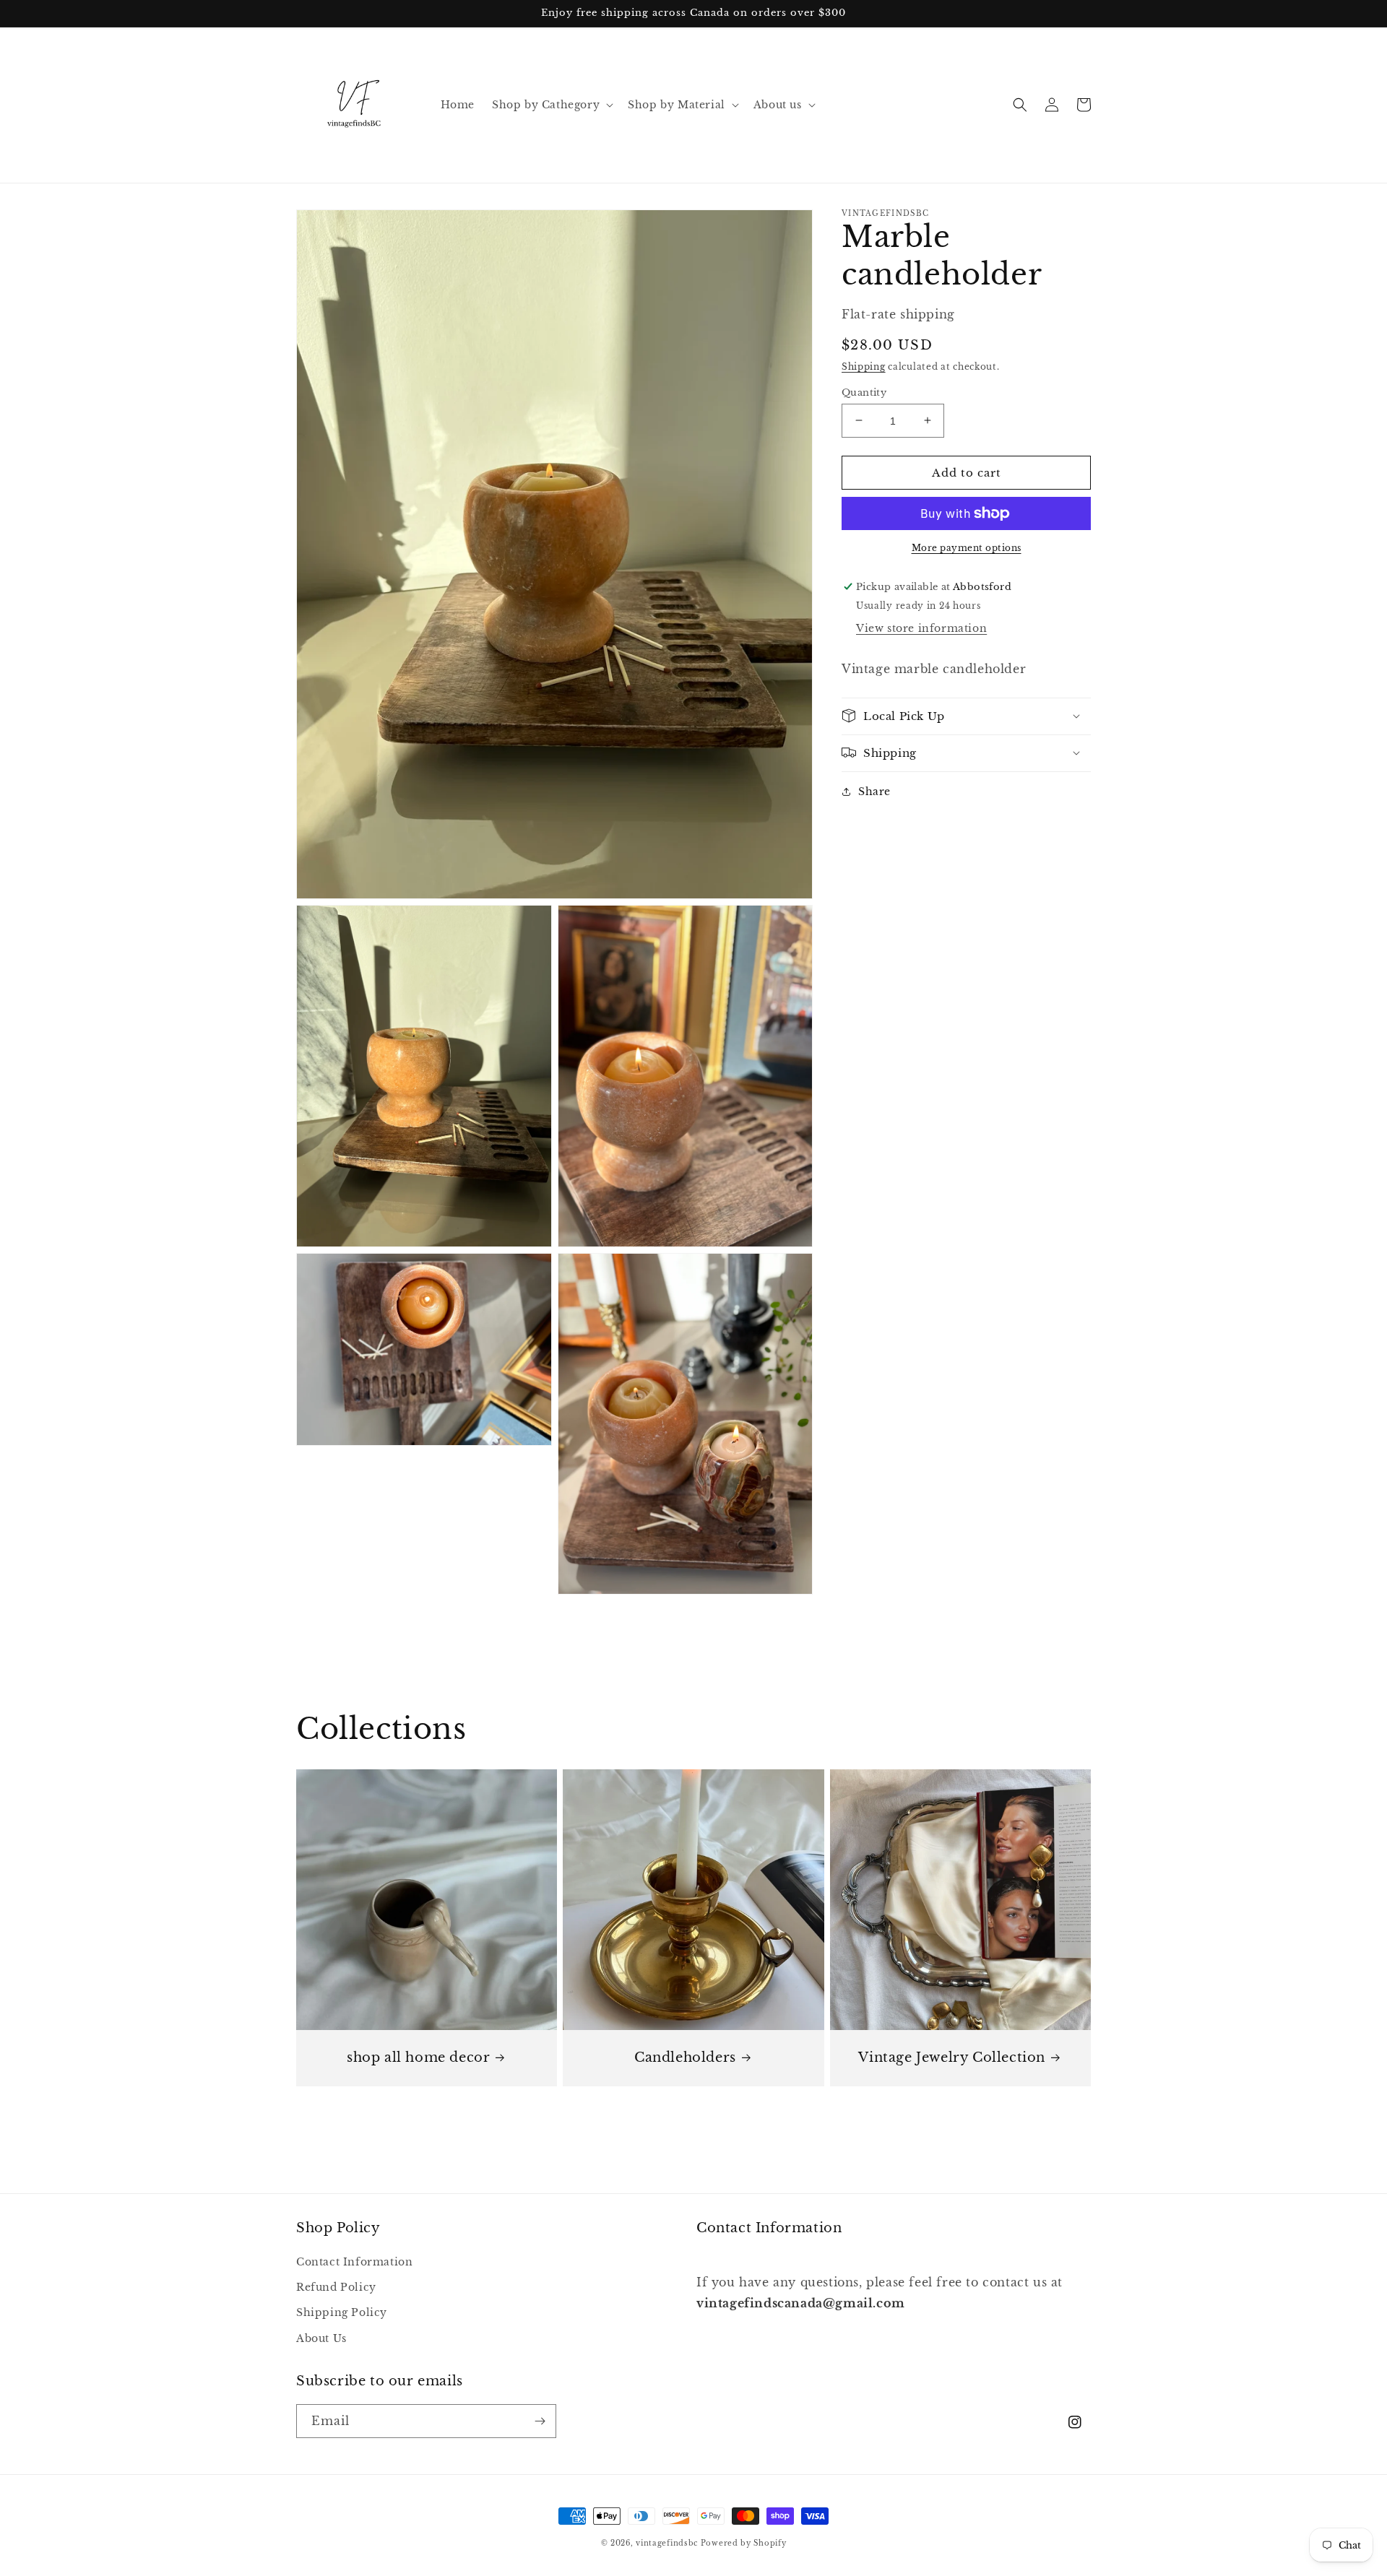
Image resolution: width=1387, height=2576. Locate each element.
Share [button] (874, 791)
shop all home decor (418, 2057)
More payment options (967, 548)
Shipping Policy (342, 2312)
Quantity (864, 392)
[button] (551, 105)
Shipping (864, 367)
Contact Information (354, 2262)
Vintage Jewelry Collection (952, 2057)
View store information (921, 628)
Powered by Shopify (744, 2543)
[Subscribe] (540, 2421)
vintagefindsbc (667, 2543)
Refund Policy (336, 2287)
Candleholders (685, 2057)
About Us (321, 2338)
